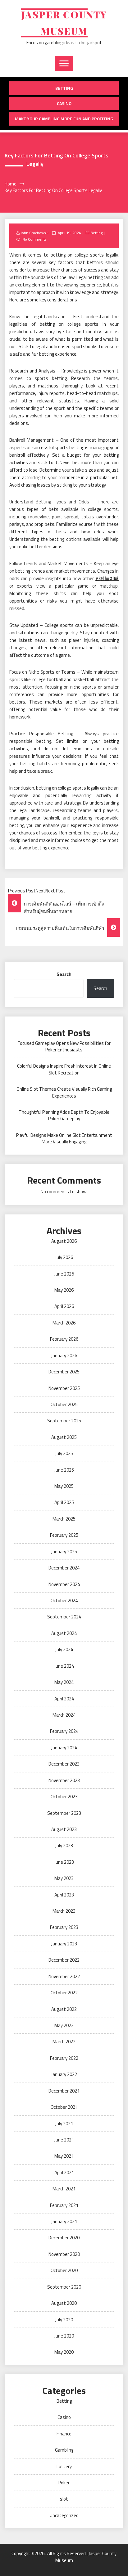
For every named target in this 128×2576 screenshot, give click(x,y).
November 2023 (64, 1780)
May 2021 (64, 2156)
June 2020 (64, 2336)
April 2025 (64, 1502)
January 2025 (64, 1552)
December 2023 (64, 1764)
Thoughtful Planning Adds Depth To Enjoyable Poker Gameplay (64, 1115)
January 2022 (64, 2074)
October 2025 (64, 1404)
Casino (64, 103)
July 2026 (64, 1257)
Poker (64, 2483)
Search (64, 974)
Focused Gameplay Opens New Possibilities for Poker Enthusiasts (64, 1046)
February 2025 (64, 1535)
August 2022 (64, 2009)
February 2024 (64, 1731)
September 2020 (64, 2287)
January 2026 (64, 1355)
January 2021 (64, 2221)
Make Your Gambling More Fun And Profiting (64, 119)
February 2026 (64, 1339)
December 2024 (64, 1568)
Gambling (64, 2450)
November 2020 (64, 2254)
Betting (64, 88)
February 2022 (64, 2058)
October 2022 (64, 1993)
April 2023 (64, 1895)
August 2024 (64, 1633)
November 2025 (64, 1388)
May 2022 (64, 2025)
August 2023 (64, 1829)
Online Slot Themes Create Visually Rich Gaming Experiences (64, 1092)
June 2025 (64, 1470)
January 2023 (64, 1944)
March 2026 (64, 1323)
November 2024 (64, 1584)
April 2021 (64, 2172)
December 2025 (64, 1372)
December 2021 (64, 2091)
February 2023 (64, 1927)
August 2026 (64, 1241)
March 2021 (64, 2189)
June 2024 (64, 1666)
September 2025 (64, 1421)
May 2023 (64, 1878)
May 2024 (64, 1682)
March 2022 (64, 2042)
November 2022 (64, 1976)
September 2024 (64, 1617)
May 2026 (64, 1290)
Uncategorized (64, 2515)
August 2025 (64, 1437)
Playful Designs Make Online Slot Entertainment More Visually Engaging (64, 1138)
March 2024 (64, 1715)
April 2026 (64, 1306)
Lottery (64, 2466)
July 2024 (64, 1649)
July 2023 (64, 1845)
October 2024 (64, 1600)
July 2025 (64, 1453)
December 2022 (64, 1960)
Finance (64, 2434)
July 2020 (64, 2320)
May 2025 (64, 1486)
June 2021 (64, 2140)
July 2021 (64, 2124)
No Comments (34, 239)
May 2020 (64, 2352)
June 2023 (64, 1862)
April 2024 (64, 1699)
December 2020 (64, 2238)
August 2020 (64, 2303)
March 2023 (64, 1911)
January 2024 (64, 1748)
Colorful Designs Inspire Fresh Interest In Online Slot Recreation (64, 1069)
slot (64, 2499)
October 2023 (64, 1797)
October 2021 (64, 2107)
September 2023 (64, 1813)
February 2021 (64, 2205)
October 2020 (64, 2270)
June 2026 (64, 1274)
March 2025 (64, 1519)
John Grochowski (34, 233)
